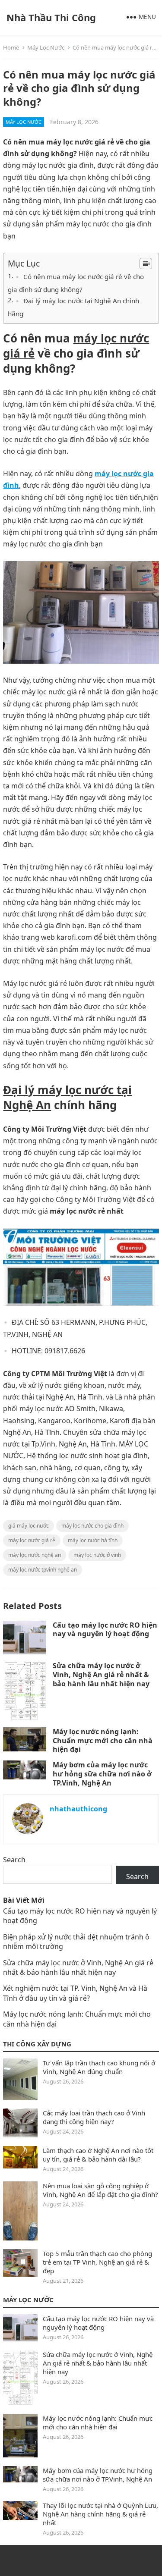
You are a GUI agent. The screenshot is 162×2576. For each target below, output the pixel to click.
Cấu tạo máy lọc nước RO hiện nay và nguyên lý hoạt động (105, 1630)
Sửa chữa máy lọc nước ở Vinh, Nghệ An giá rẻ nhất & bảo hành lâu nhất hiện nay (101, 1675)
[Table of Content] (146, 264)
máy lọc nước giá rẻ (76, 346)
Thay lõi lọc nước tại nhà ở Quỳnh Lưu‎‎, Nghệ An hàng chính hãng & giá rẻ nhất (100, 2514)
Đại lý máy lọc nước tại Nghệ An (67, 1097)
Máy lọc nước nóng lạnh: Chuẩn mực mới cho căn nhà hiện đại (103, 1741)
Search (14, 1860)
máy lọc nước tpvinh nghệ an (43, 1570)
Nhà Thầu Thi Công (51, 17)
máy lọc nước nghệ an (35, 1555)
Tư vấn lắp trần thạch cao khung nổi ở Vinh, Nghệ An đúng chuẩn (99, 2067)
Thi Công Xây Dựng (37, 2044)
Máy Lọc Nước (46, 47)
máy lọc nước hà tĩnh (93, 1540)
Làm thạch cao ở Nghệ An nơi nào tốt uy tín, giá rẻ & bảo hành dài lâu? (98, 2155)
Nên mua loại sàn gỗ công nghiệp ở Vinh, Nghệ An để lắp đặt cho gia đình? (100, 2190)
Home (11, 47)
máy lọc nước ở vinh (97, 1555)
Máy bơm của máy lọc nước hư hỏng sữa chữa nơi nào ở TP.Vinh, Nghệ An (102, 1774)
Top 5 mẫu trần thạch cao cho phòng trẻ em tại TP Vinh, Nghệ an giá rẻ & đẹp (97, 2262)
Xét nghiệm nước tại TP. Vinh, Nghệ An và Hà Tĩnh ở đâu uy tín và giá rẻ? (75, 1993)
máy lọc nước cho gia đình (92, 1526)
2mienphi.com (81, 2559)
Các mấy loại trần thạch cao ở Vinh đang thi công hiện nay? (94, 2117)
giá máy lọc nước (29, 1526)
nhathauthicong (78, 1809)
